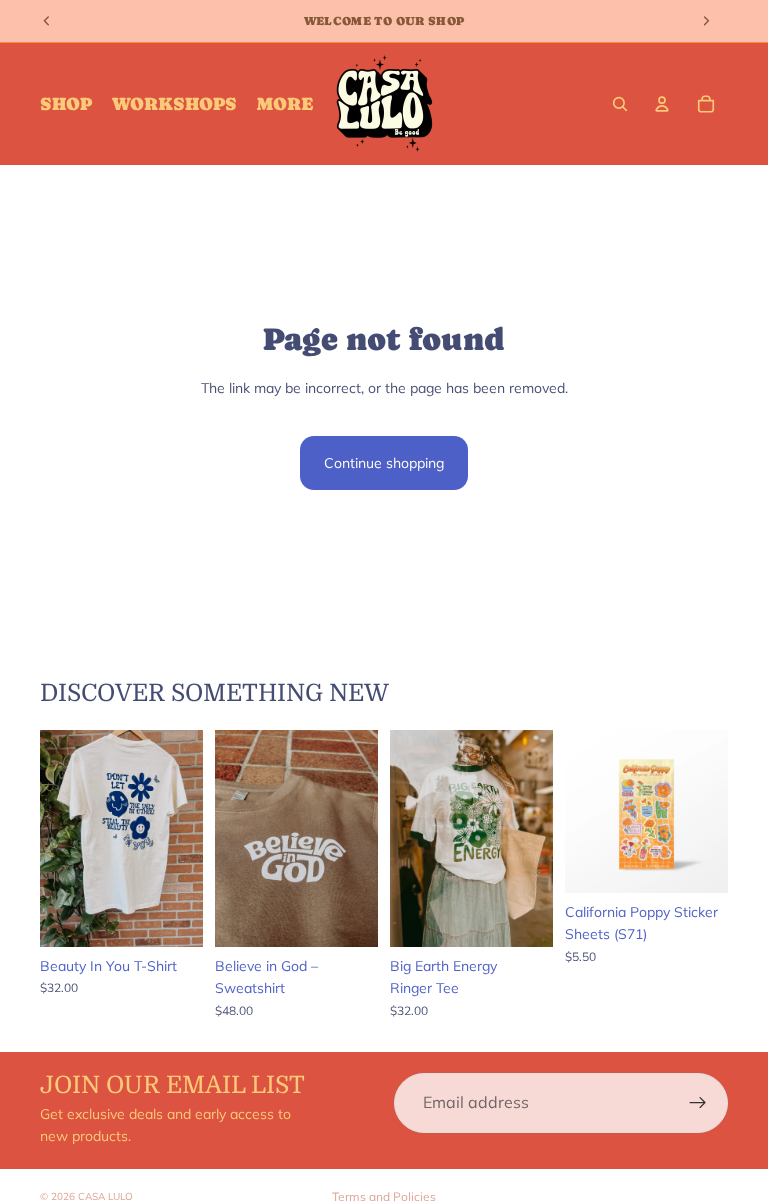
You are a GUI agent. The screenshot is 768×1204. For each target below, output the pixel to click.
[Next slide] (181, 838)
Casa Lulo (105, 1196)
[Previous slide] (62, 838)
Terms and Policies (384, 1196)
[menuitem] (285, 104)
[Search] (620, 104)
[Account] (662, 104)
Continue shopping (384, 463)
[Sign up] (698, 1103)
